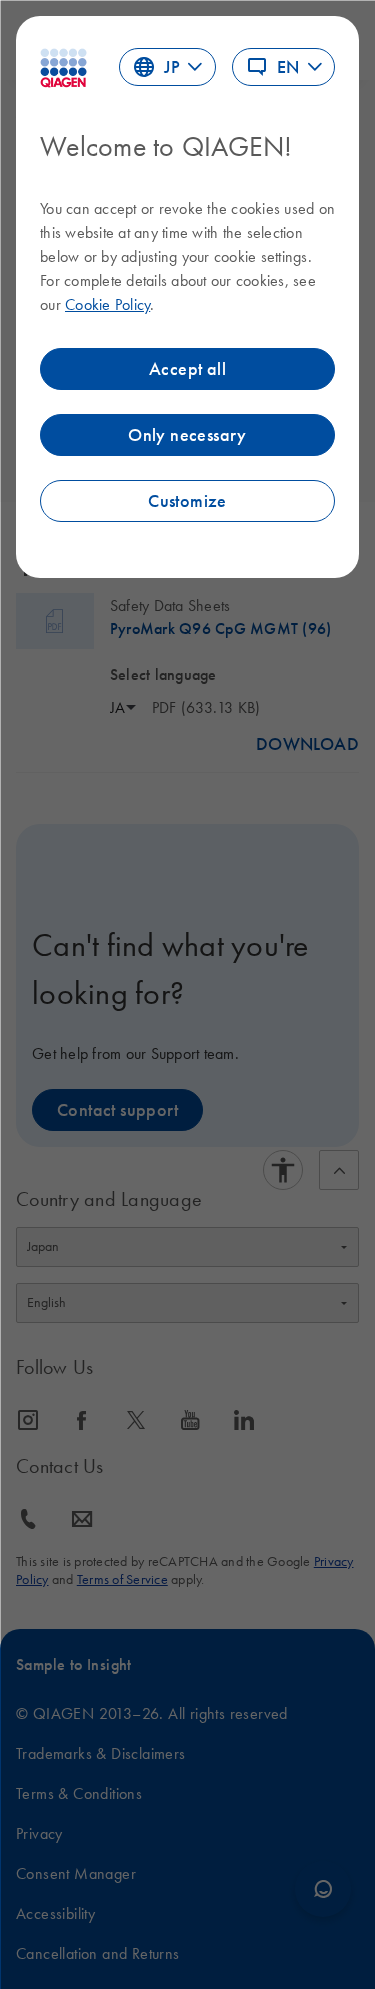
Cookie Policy (107, 304)
